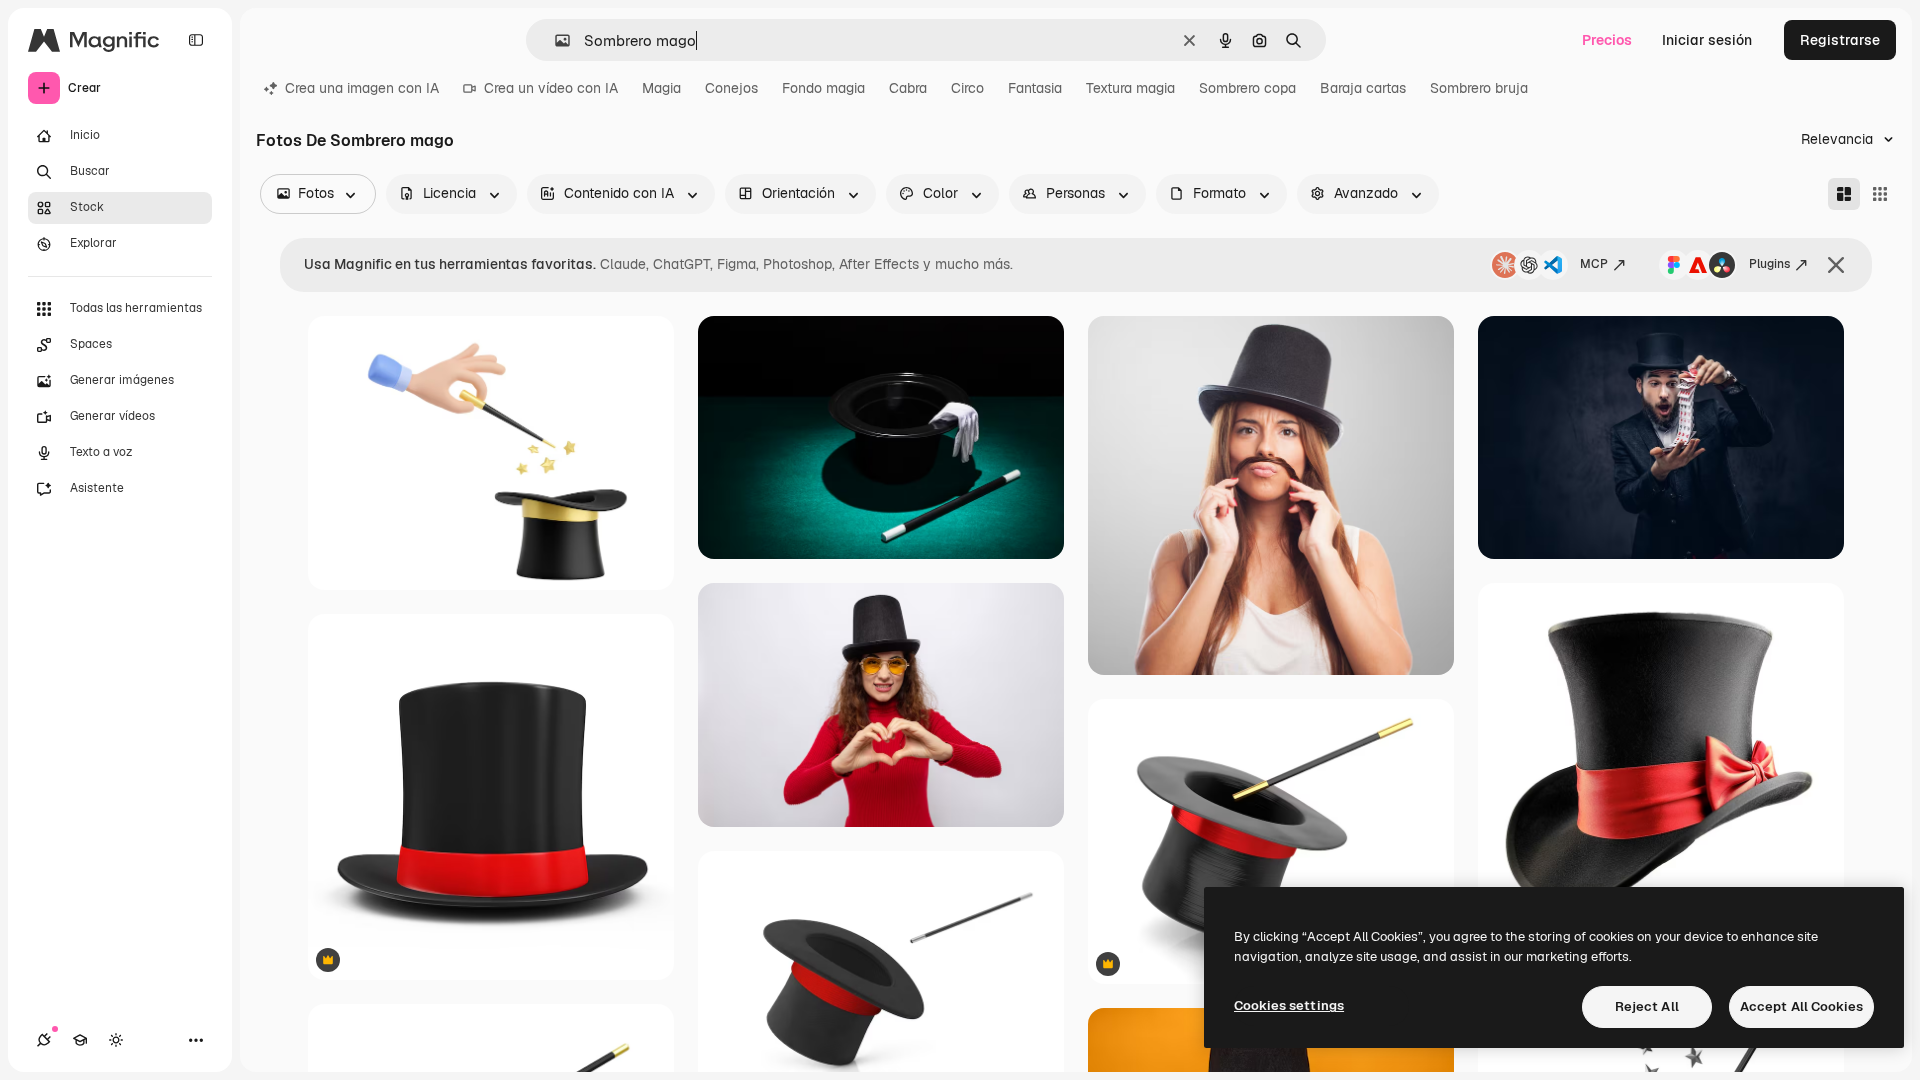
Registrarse (1840, 40)
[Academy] (80, 1040)
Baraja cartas (1363, 88)
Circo (967, 88)
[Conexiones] (44, 1040)
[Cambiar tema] (116, 1040)
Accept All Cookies (1801, 1006)
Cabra (908, 88)
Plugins (1769, 264)
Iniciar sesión (1707, 40)
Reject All (1647, 1006)
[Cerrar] (1836, 265)
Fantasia (1035, 88)
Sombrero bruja (1479, 88)
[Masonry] (1844, 194)
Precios (1607, 40)
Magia (661, 88)
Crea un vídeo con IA (551, 88)
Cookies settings (1289, 1005)
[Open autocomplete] (554, 40)
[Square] (1880, 194)
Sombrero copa (1247, 88)
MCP (1594, 264)
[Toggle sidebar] (196, 40)
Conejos (731, 88)
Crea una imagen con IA (362, 88)
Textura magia (1130, 88)
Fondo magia (823, 88)
